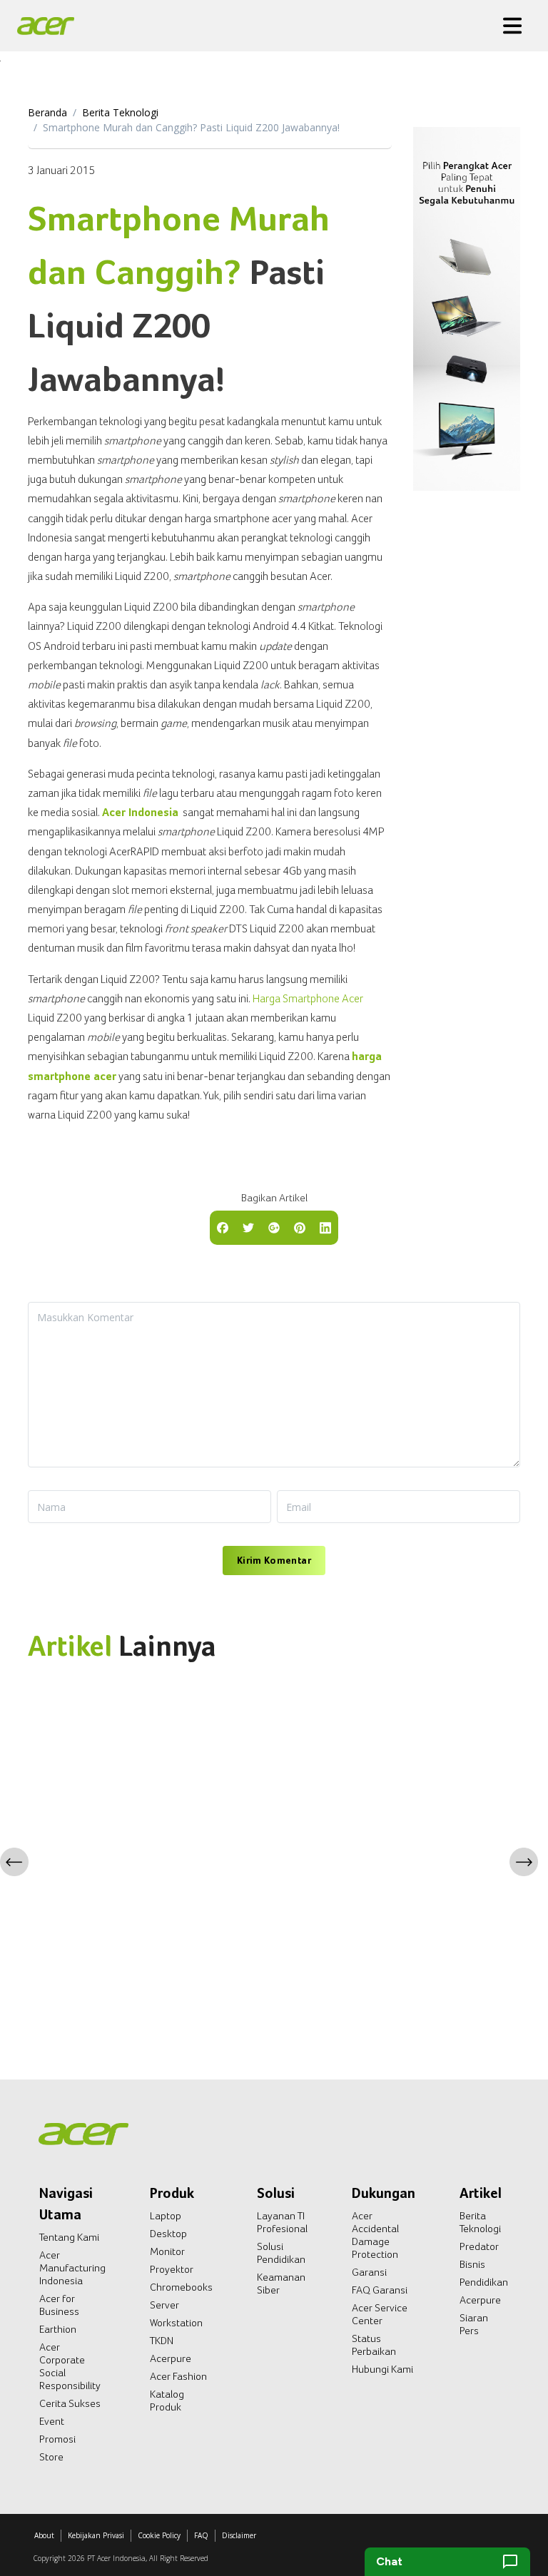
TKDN (162, 2341)
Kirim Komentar (274, 1560)
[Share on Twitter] (248, 1226)
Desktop (168, 2234)
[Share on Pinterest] (300, 1226)
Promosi (57, 2439)
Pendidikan (484, 2282)
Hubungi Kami (382, 2369)
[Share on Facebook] (223, 1226)
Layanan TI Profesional (282, 2222)
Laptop (166, 2216)
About (44, 2535)
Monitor (167, 2251)
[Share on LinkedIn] (325, 1226)
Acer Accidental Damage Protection (375, 2235)
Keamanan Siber (281, 2284)
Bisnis (472, 2264)
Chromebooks (181, 2287)
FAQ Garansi (380, 2290)
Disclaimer (239, 2535)
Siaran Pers (474, 2324)
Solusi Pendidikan (281, 2253)
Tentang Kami (69, 2237)
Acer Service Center (380, 2314)
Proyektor (172, 2269)
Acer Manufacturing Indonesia (72, 2268)
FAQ (201, 2535)
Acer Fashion (178, 2376)
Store (51, 2457)
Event (52, 2421)
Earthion (58, 2329)
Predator (479, 2246)
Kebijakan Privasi (96, 2535)
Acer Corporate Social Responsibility (70, 2366)
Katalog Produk (167, 2401)
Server (164, 2305)
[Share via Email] (274, 1226)
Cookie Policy (159, 2535)
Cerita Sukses (70, 2403)
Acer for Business (59, 2305)
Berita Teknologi (120, 112)
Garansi (369, 2272)
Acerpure (171, 2358)
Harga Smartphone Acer (308, 998)
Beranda (47, 112)
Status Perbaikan (374, 2345)
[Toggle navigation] (512, 26)
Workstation (176, 2323)
